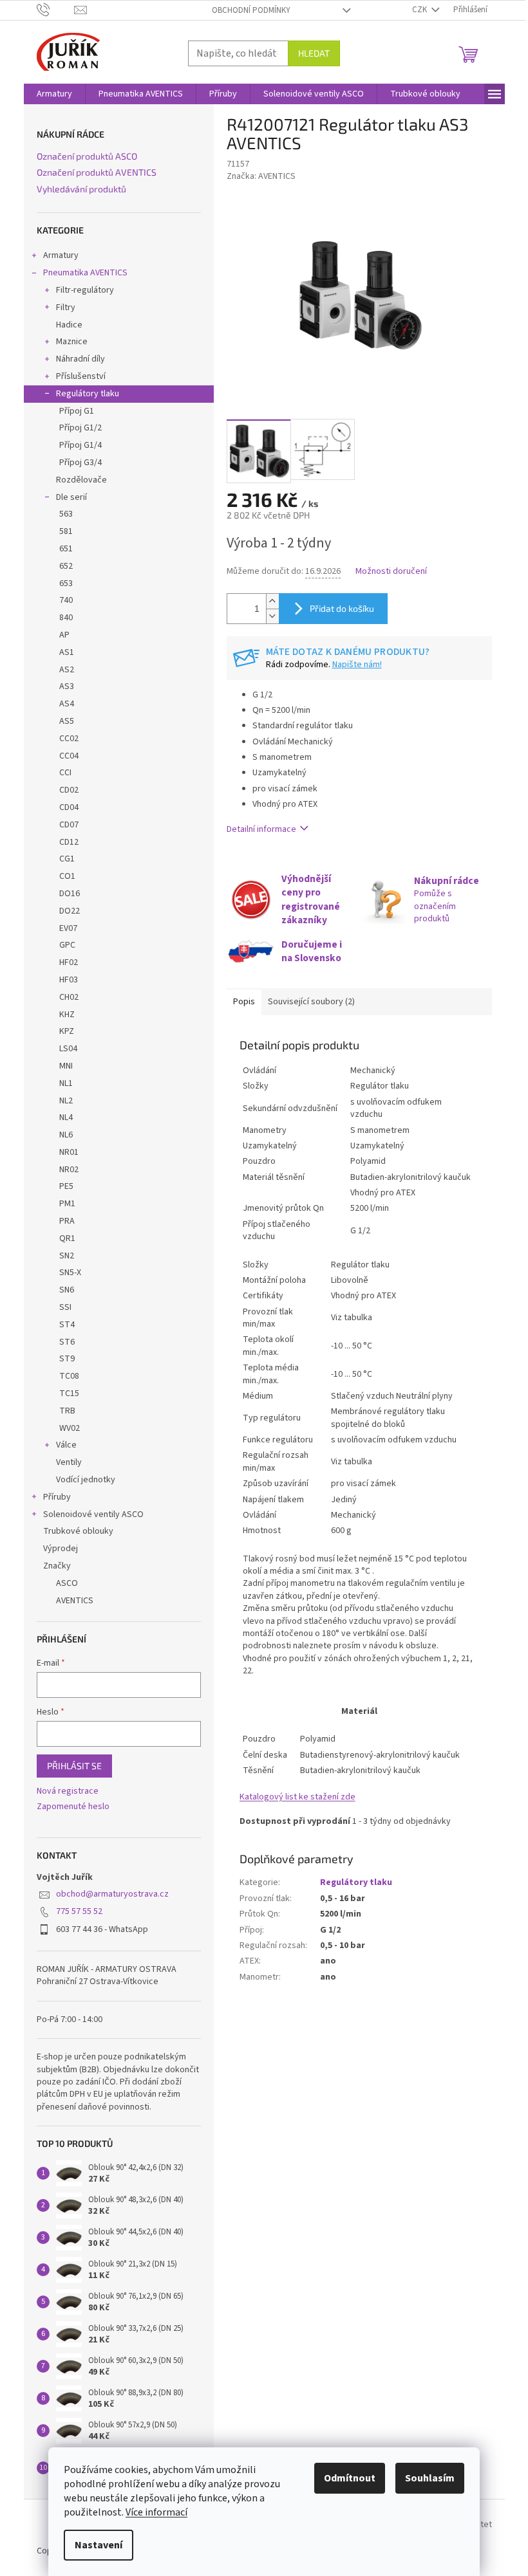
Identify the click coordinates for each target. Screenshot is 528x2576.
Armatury (61, 255)
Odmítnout (350, 2478)
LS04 (68, 1049)
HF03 (69, 980)
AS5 (67, 721)
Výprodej (61, 1549)
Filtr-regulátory (85, 290)
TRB (67, 1411)
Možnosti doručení (391, 572)
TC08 (69, 1376)
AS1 (67, 652)
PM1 (67, 1204)
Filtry (66, 308)
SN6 (67, 1290)
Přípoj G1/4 (80, 445)
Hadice (69, 325)
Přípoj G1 (77, 411)
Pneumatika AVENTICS (85, 273)
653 (66, 584)
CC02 (69, 739)
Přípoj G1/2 (80, 428)
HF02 (69, 962)
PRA (67, 1221)
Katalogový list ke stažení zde (297, 1797)
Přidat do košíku (342, 608)
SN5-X (70, 1273)
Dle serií (71, 497)
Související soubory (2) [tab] (311, 1002)
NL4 (66, 1118)
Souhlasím (430, 2478)
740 (66, 600)
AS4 (67, 704)
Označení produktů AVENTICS (97, 172)
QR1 (67, 1238)
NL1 (66, 1083)
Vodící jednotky (86, 1480)
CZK (420, 10)
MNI (66, 1066)
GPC (67, 945)
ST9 (67, 1359)
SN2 (67, 1256)
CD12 (69, 842)
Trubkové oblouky (78, 1531)
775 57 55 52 (79, 1911)
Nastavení (99, 2545)
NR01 (69, 1152)
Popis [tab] (244, 1002)
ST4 (67, 1325)
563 (66, 514)
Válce (66, 1445)
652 (66, 566)
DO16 (70, 894)
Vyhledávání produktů (81, 189)
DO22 (70, 911)
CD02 (69, 790)
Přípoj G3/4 (80, 463)
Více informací (156, 2512)
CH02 (69, 997)
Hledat (314, 53)
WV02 (70, 1428)
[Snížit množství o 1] (272, 616)
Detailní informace (261, 829)
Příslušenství (81, 376)
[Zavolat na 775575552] (56, 10)
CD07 (69, 825)
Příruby (57, 1497)
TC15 (69, 1394)
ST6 (67, 1342)
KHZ (67, 1015)
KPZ (67, 1031)
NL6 (66, 1135)
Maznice (72, 342)
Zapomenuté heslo (73, 1807)
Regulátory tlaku (88, 394)
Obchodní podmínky (251, 10)
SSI (65, 1307)
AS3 (67, 686)
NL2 (66, 1101)
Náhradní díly (80, 359)
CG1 (67, 859)
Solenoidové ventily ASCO (93, 1514)
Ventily (69, 1462)
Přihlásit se (74, 1766)
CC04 (69, 756)
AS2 (67, 670)
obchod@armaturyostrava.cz (112, 1894)
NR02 (69, 1170)
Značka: (261, 176)
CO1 (67, 876)
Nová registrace (68, 1791)
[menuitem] (54, 94)
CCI (65, 773)
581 (66, 531)
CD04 (69, 807)
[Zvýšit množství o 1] (272, 601)
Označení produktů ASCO (87, 156)
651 (66, 549)
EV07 (68, 928)
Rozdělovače (81, 480)
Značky (57, 1566)
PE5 (66, 1186)
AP (64, 635)
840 (66, 618)
